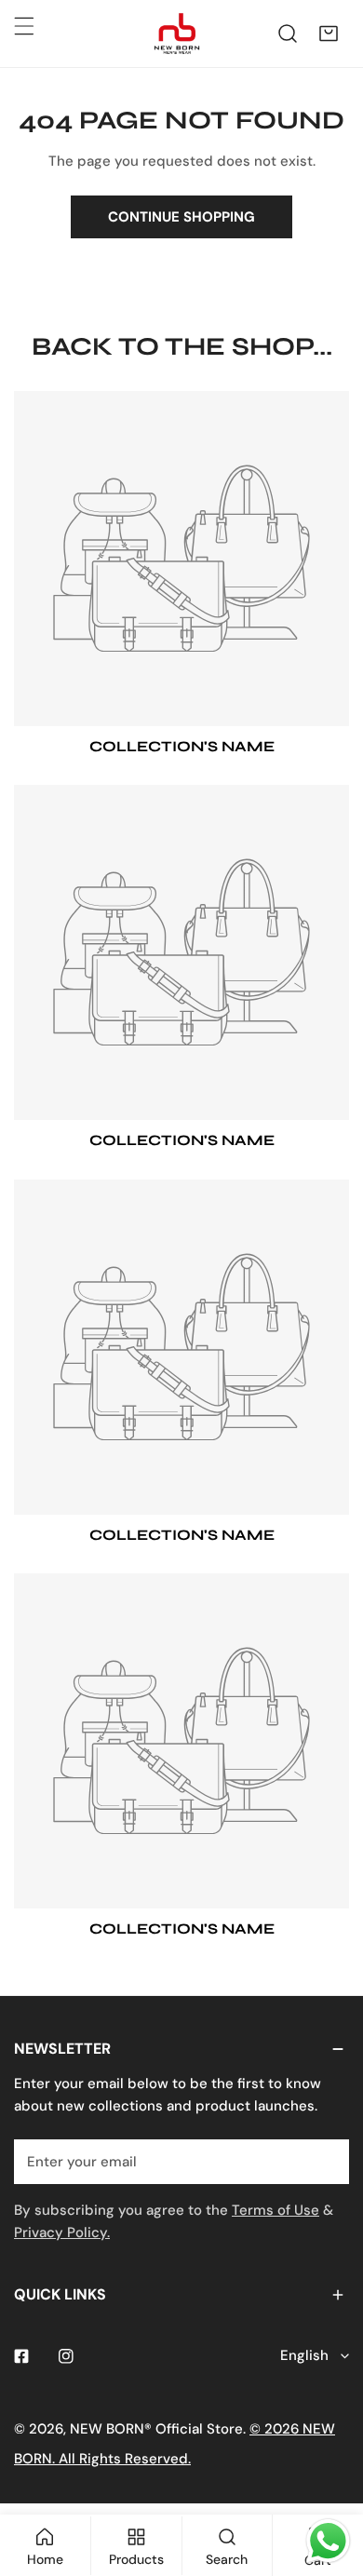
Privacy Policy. (62, 2232)
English (304, 2355)
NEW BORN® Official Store (156, 2429)
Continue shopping (181, 217)
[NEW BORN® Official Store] (177, 34)
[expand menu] (24, 26)
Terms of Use (276, 2210)
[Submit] (325, 2161)
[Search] (288, 34)
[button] (329, 34)
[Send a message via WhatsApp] (328, 2541)
